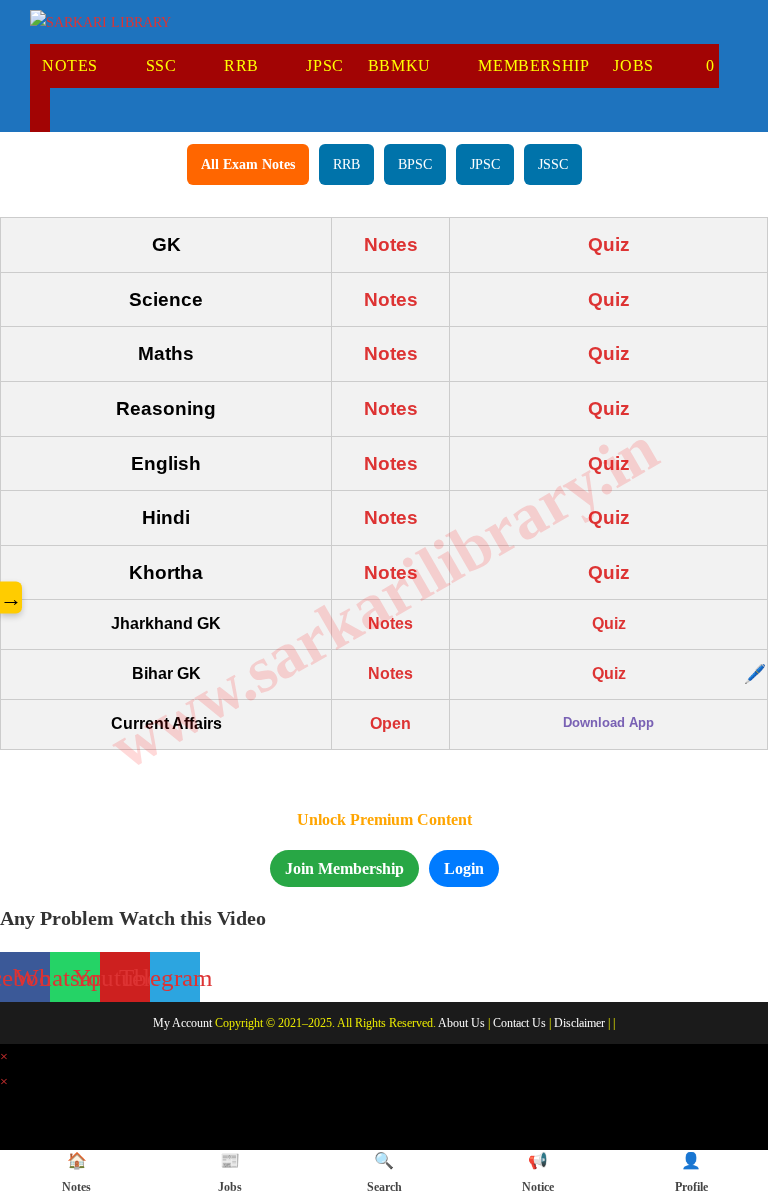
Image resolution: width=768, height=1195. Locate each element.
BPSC (415, 164)
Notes (391, 244)
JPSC (485, 164)
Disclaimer (579, 1023)
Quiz (609, 244)
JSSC (553, 164)
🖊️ (755, 674)
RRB (346, 164)
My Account (182, 1023)
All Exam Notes (248, 164)
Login (464, 868)
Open (390, 723)
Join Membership (344, 868)
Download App (608, 722)
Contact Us (519, 1023)
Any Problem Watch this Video (133, 918)
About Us (461, 1023)
